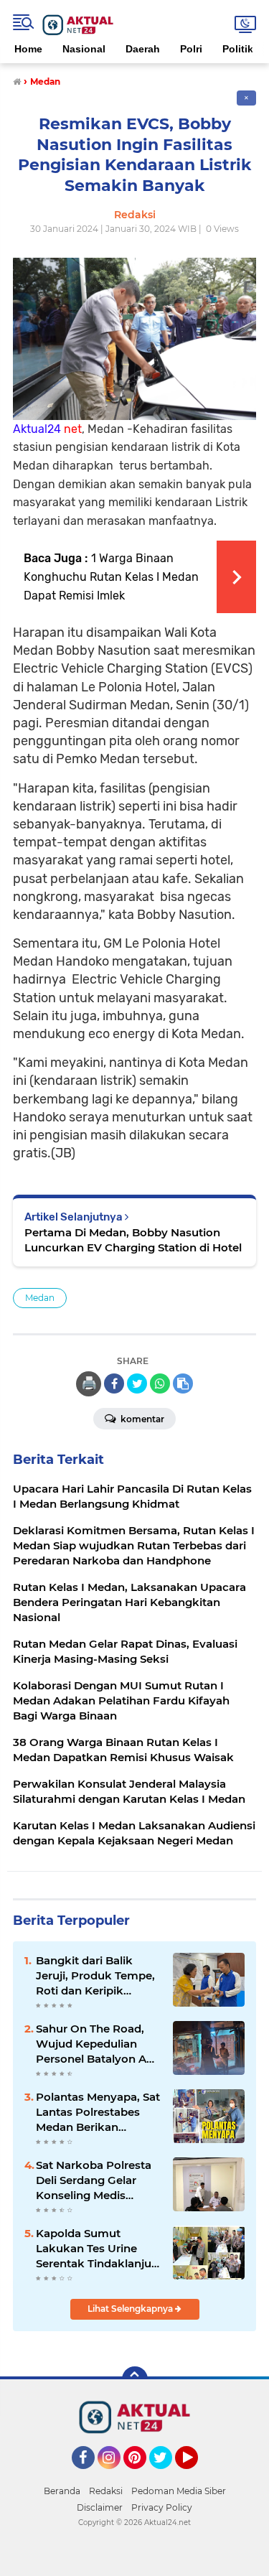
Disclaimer (100, 2507)
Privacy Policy (162, 2507)
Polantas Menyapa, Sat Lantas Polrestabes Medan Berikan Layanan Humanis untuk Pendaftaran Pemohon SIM (98, 2112)
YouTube (196, 2475)
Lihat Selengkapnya (131, 2309)
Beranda (62, 2491)
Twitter (167, 2475)
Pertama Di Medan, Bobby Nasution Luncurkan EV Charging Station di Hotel (133, 1240)
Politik (238, 49)
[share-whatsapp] (160, 1383)
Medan (40, 1298)
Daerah (143, 49)
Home (28, 49)
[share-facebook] (114, 1383)
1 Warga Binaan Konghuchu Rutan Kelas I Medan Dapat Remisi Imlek (111, 577)
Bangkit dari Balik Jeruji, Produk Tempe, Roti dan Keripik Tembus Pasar (95, 1976)
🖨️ (89, 1383)
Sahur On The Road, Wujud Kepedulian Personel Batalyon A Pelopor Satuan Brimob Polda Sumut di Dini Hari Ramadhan (97, 2044)
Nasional (84, 49)
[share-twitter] (137, 1383)
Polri (191, 49)
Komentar (141, 1419)
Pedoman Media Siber (179, 2491)
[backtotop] (135, 2379)
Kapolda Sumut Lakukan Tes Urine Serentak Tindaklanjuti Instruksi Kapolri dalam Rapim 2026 (97, 2249)
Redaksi (106, 2491)
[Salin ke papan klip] (183, 1383)
